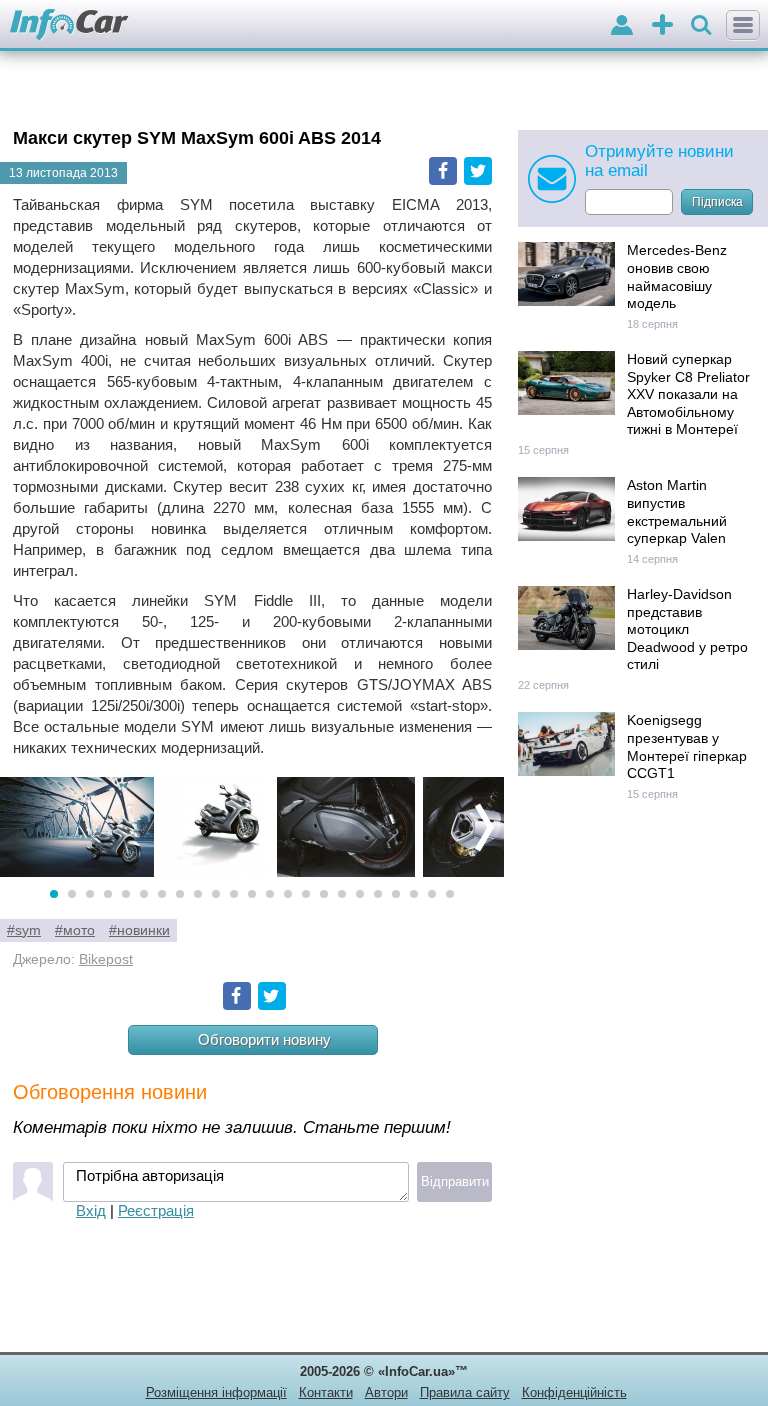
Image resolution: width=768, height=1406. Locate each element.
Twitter (478, 171)
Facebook (443, 171)
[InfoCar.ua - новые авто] (69, 25)
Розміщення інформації (216, 1392)
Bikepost (106, 959)
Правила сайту (465, 1392)
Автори (386, 1392)
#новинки (139, 930)
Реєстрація (156, 1210)
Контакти (326, 1392)
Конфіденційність (574, 1392)
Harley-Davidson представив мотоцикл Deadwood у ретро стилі (687, 629)
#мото (75, 930)
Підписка (717, 202)
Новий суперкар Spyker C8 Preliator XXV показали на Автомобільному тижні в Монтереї (688, 394)
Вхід (91, 1210)
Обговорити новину (264, 1039)
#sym (24, 930)
